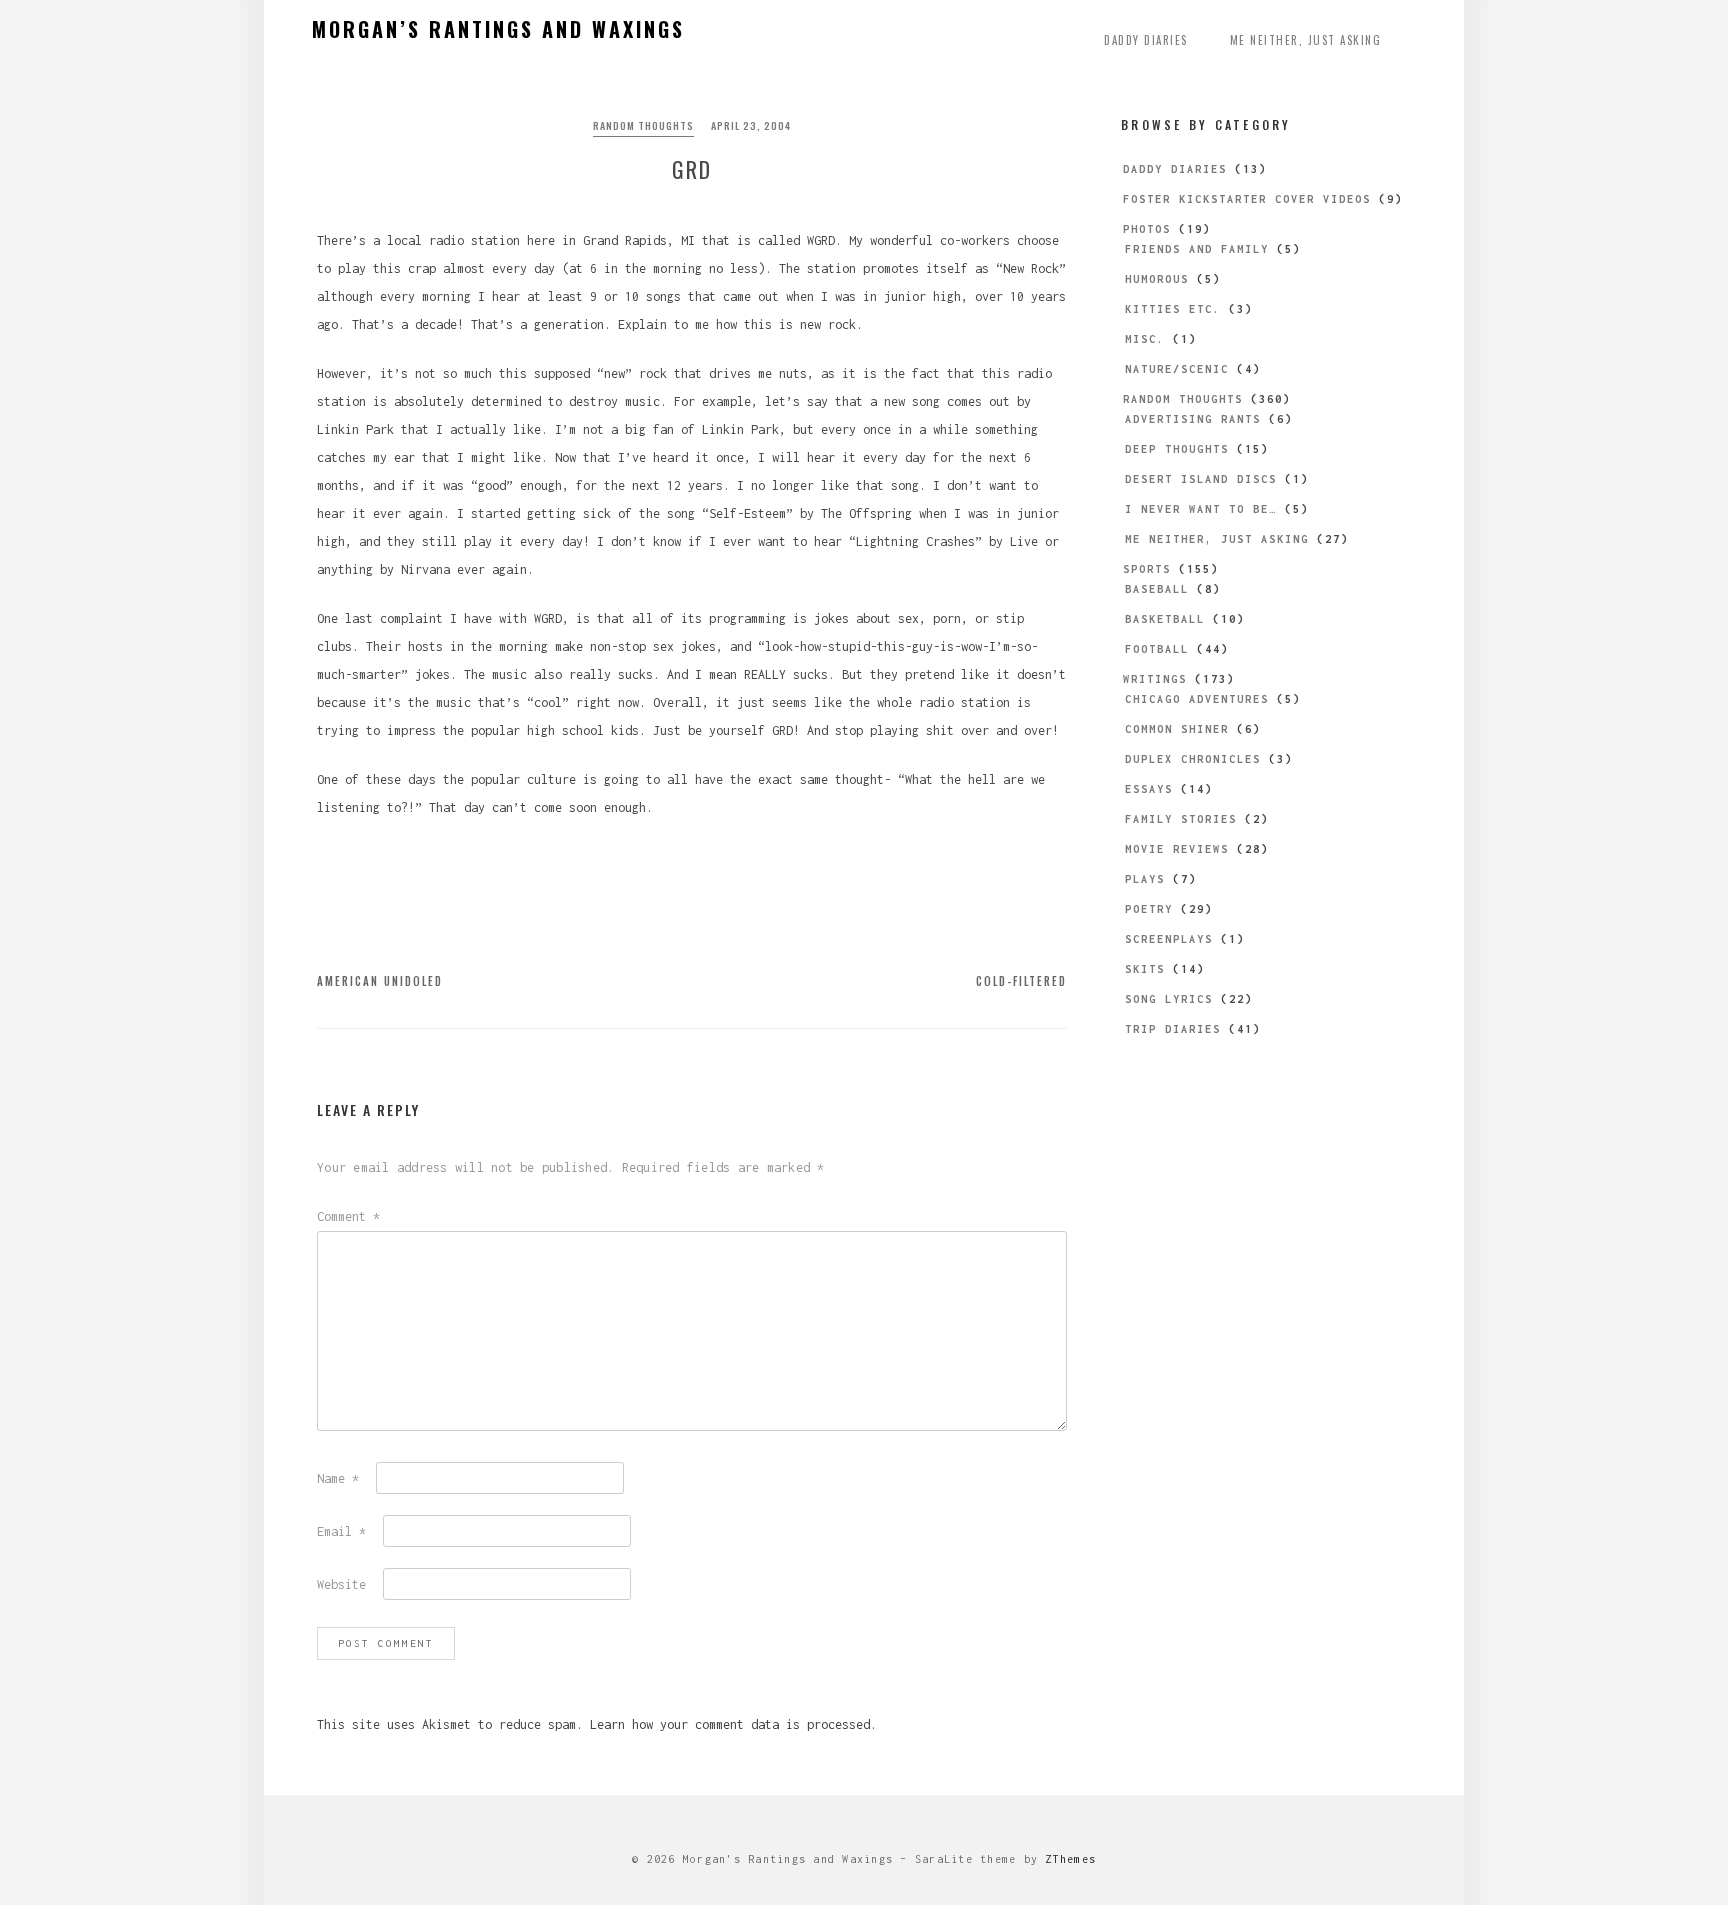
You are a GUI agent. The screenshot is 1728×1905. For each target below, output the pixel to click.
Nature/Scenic (1177, 369)
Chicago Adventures (1197, 699)
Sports (1147, 569)
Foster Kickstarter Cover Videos (1247, 199)
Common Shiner (1177, 729)
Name (338, 1478)
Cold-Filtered (1021, 981)
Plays (1145, 879)
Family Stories (1181, 819)
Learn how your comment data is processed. (733, 1724)
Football (1157, 649)
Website (341, 1584)
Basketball (1165, 619)
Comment (348, 1216)
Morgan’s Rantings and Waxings (498, 29)
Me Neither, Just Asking (1306, 40)
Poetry (1149, 909)
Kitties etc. (1173, 309)
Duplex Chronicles (1193, 759)
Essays (1149, 789)
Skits (1145, 969)
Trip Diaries (1173, 1029)
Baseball (1157, 589)
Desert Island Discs (1201, 479)
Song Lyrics (1169, 999)
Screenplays (1169, 939)
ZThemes (1070, 1859)
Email (341, 1531)
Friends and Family (1197, 249)
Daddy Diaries (1146, 40)
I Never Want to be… (1201, 509)
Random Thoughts (643, 125)
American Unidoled (380, 981)
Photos (1147, 229)
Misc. (1145, 339)
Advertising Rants (1193, 419)
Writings (1155, 679)
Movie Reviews (1177, 849)
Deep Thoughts (1177, 449)
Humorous (1157, 279)
